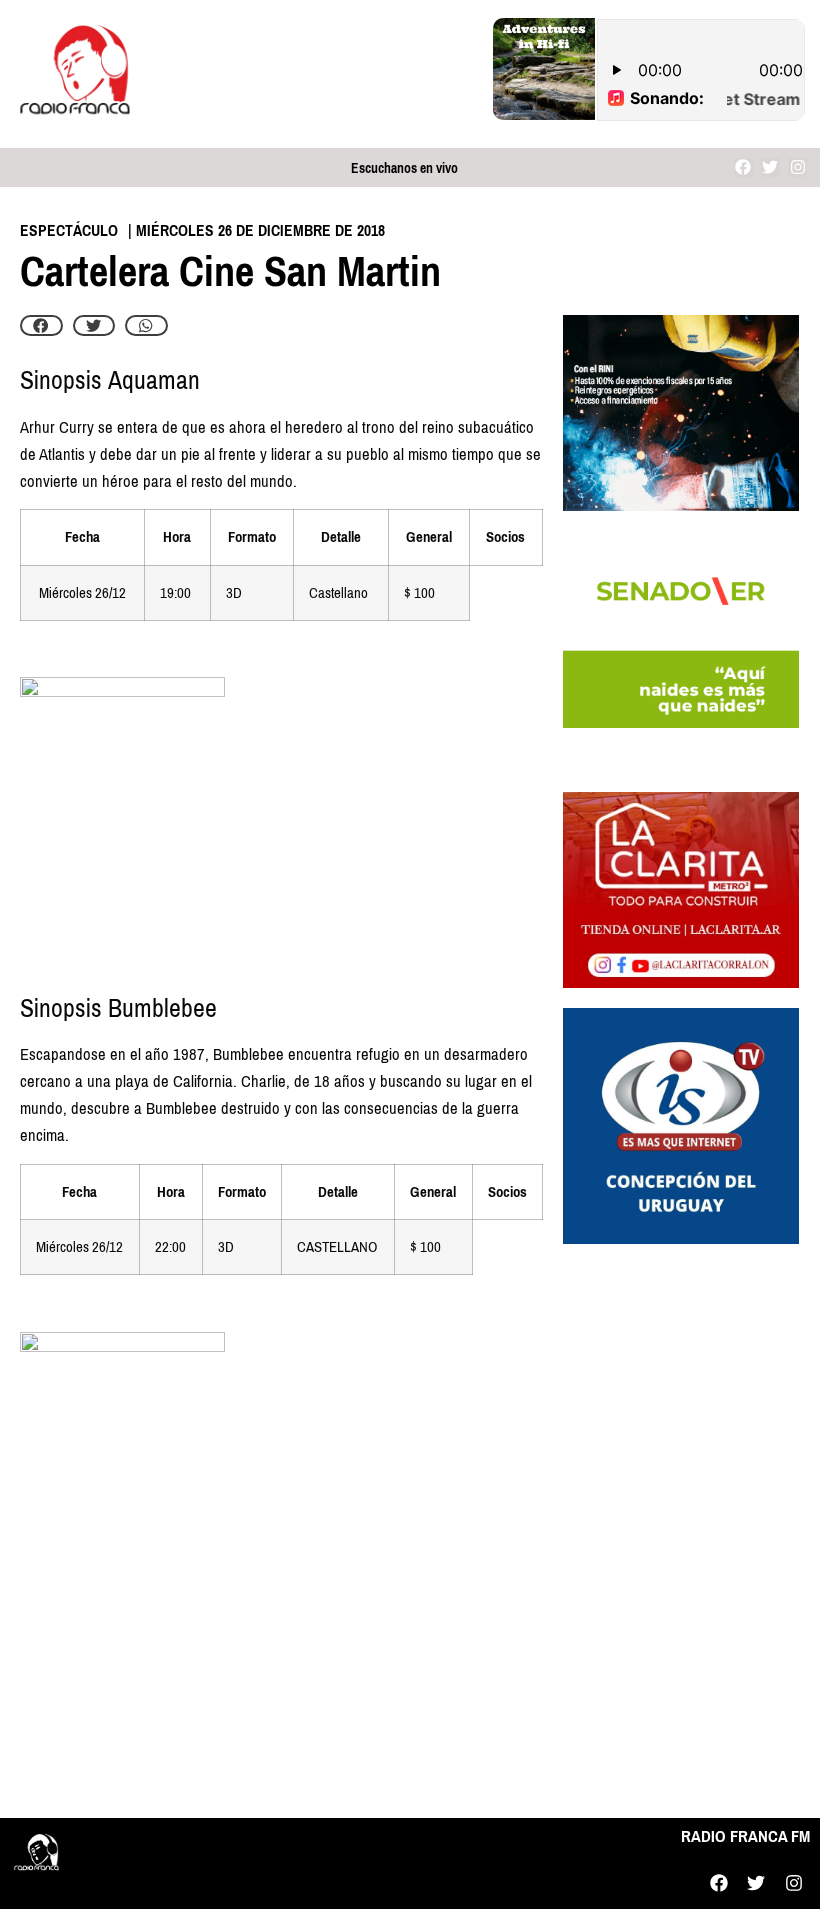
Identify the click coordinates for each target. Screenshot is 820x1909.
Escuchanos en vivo (404, 168)
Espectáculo (69, 230)
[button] (41, 326)
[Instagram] (797, 167)
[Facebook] (743, 167)
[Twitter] (770, 167)
